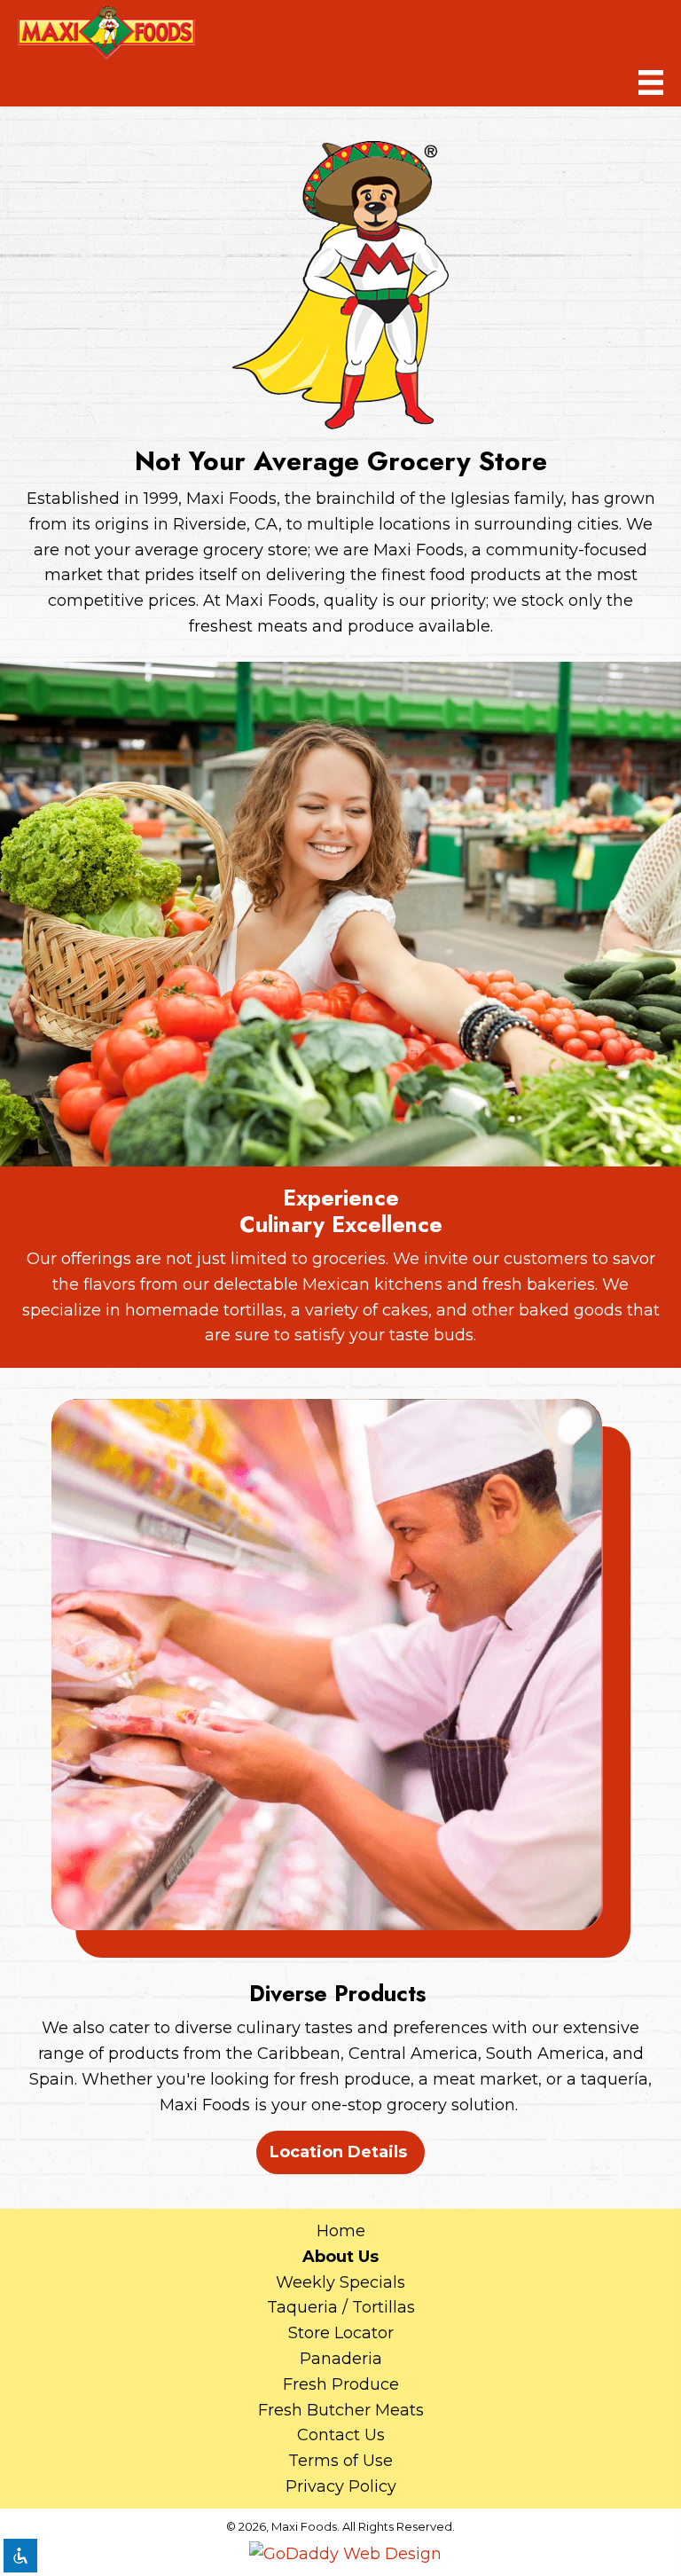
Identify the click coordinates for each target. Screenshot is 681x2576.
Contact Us (341, 2435)
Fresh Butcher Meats (341, 2410)
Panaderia (341, 2359)
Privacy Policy (341, 2486)
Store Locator (341, 2333)
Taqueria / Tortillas (341, 2307)
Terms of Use (340, 2461)
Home (341, 2231)
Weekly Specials (340, 2282)
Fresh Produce (341, 2384)
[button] (340, 2152)
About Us (340, 2257)
